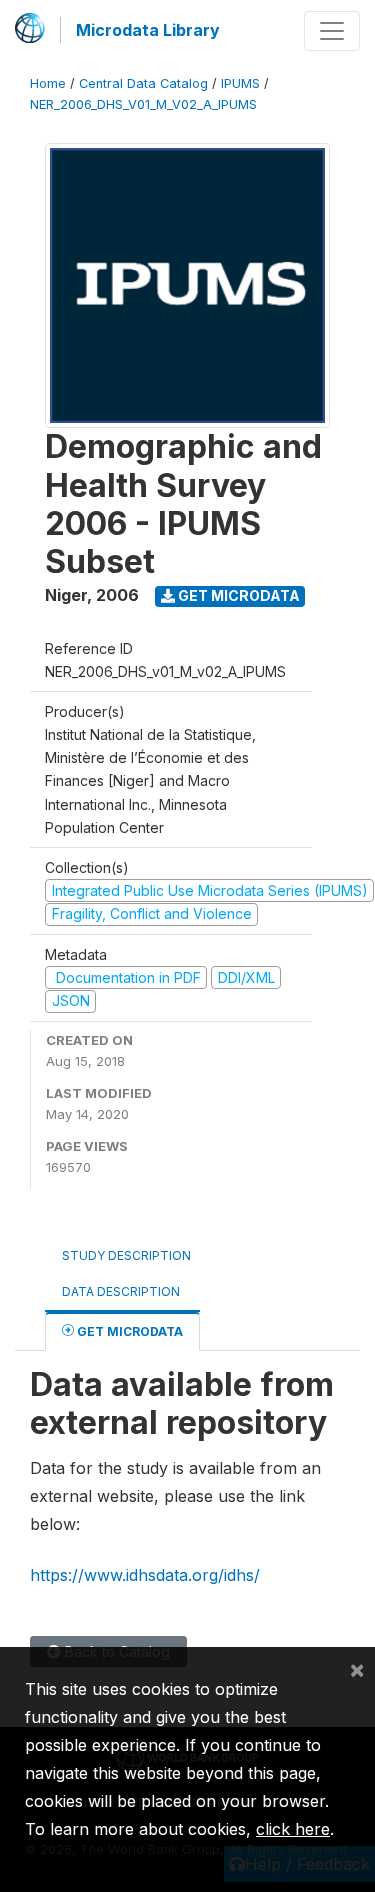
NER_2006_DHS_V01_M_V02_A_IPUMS (143, 104)
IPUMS (240, 83)
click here (293, 1829)
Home (48, 83)
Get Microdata (237, 595)
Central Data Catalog (143, 83)
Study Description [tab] (126, 1255)
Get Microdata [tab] (128, 1331)
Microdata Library (148, 30)
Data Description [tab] (121, 1291)
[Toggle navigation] (332, 31)
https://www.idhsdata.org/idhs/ (145, 1575)
